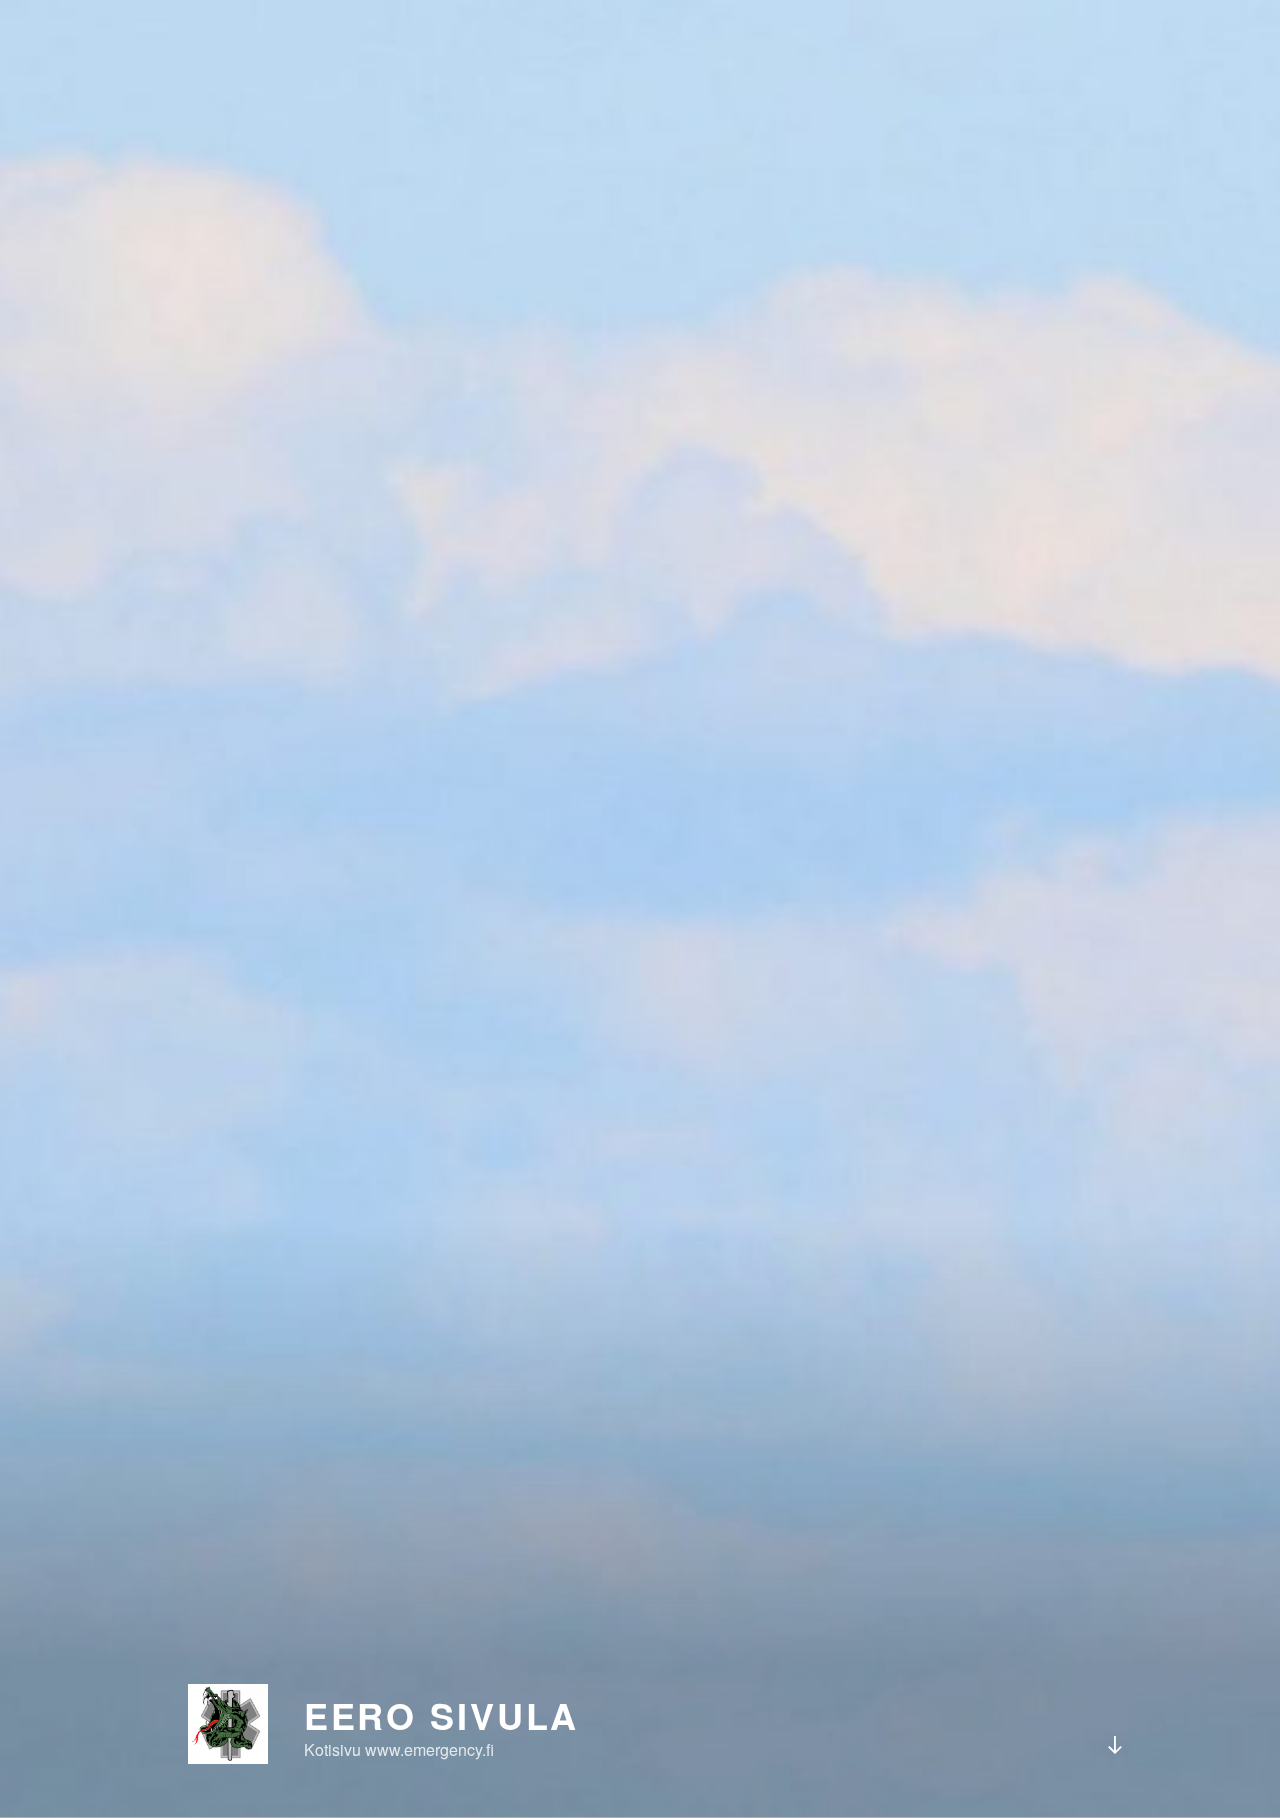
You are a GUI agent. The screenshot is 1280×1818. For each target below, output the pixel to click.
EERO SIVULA (442, 1715)
